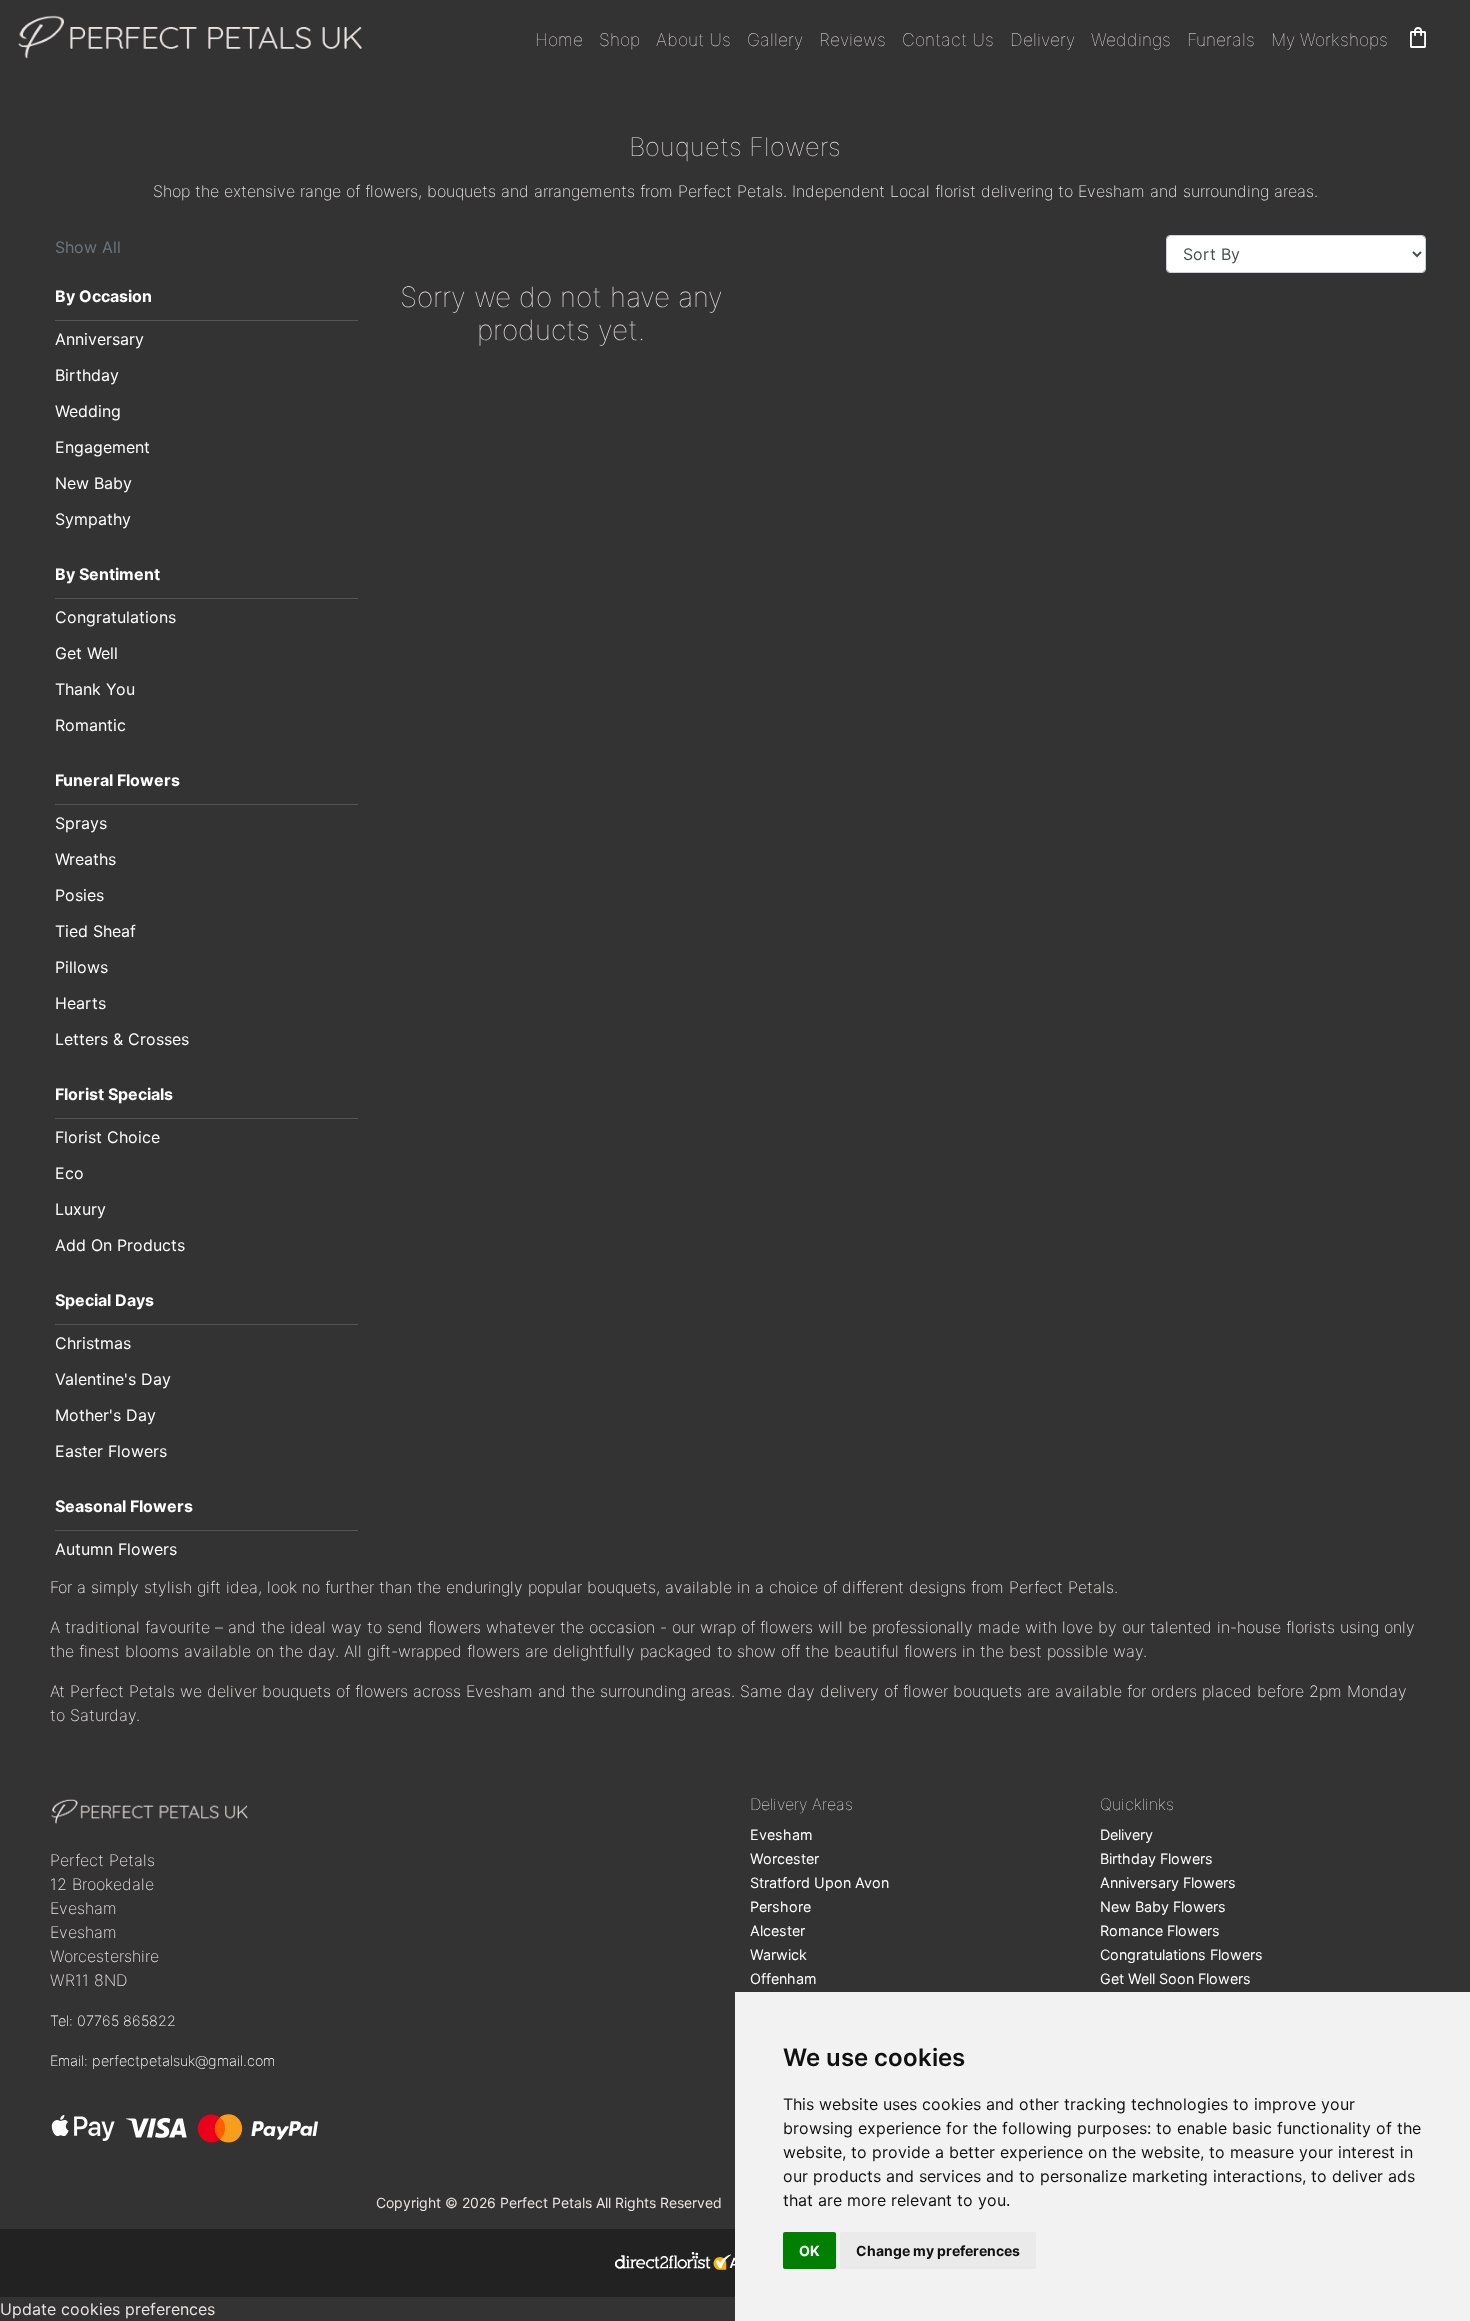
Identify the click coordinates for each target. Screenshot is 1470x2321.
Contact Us (948, 39)
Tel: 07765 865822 (113, 2020)
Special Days (104, 1300)
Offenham (783, 1978)
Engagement (102, 447)
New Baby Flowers (1163, 1906)
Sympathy (93, 519)
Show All (88, 247)
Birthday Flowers (1156, 1858)
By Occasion (103, 296)
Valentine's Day (113, 1379)
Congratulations (115, 617)
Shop (619, 39)
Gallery (775, 39)
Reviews (852, 39)
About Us (693, 39)
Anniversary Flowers (1168, 1882)
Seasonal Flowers (124, 1506)
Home (559, 39)
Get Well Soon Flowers (1175, 1978)
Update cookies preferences (107, 2309)
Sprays (81, 823)
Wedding (88, 411)
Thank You (95, 689)
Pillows (81, 967)
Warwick (778, 1954)
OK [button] (809, 2250)
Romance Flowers (1160, 1930)
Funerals (1221, 39)
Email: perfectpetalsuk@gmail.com (162, 2060)
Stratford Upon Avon (819, 1882)
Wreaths (85, 859)
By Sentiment (107, 574)
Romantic (90, 725)
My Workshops (1329, 39)
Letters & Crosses (122, 1039)
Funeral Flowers (117, 780)
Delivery (1042, 39)
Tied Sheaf (95, 931)
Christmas (93, 1343)
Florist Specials (114, 1094)
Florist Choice (107, 1137)
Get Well (86, 653)
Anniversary (99, 339)
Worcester (784, 1858)
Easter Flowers (111, 1451)
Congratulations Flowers (1181, 1954)
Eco (69, 1173)
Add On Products (120, 1245)
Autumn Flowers (116, 1549)
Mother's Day (105, 1415)
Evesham (781, 1834)
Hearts (80, 1003)
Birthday (87, 375)
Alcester (777, 1930)
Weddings (1131, 39)
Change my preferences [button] (938, 2250)
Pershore (780, 1906)
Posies (79, 895)
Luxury (80, 1209)
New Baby (93, 483)
